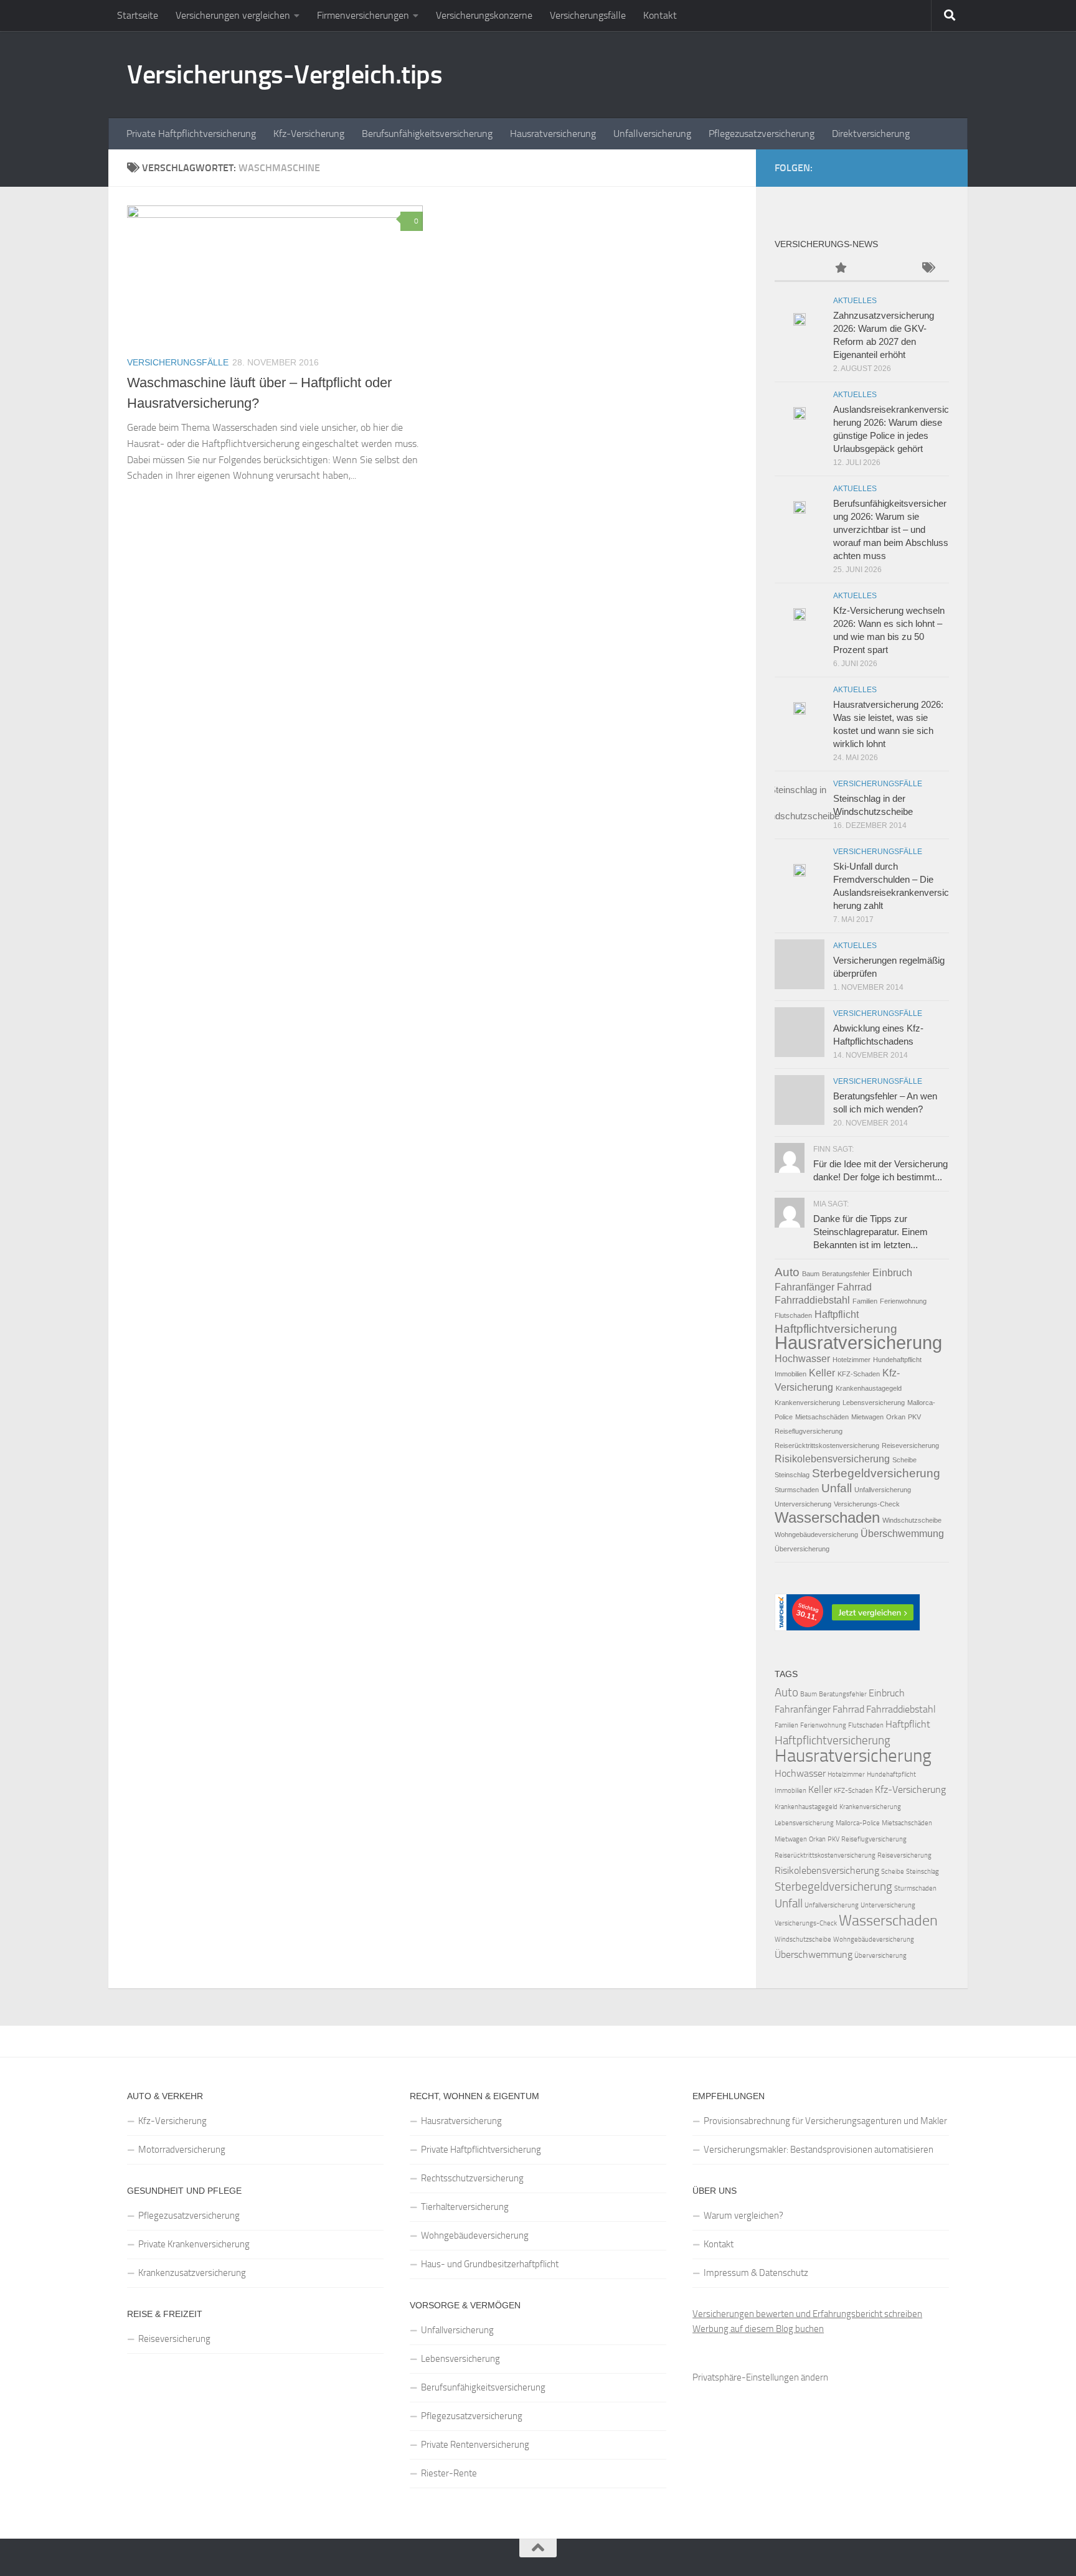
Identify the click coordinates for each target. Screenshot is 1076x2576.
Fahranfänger (805, 1287)
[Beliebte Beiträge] (840, 269)
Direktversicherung (871, 134)
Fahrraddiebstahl (812, 1300)
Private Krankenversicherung (194, 2244)
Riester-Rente (449, 2473)
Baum (811, 1274)
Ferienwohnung (903, 1301)
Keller (822, 1373)
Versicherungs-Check (867, 1504)
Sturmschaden (797, 1490)
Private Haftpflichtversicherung (191, 134)
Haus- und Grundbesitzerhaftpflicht (490, 2264)
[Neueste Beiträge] (796, 269)
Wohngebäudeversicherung (816, 1535)
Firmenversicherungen (363, 15)
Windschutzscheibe (912, 1520)
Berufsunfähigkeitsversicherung (427, 134)
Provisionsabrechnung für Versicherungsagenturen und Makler (825, 2121)
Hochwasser (802, 1359)
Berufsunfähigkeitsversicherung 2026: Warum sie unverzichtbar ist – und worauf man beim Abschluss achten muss (891, 529)
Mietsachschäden (822, 1417)
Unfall (837, 1488)
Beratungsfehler (846, 1274)
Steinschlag (792, 1475)
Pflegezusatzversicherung (762, 134)
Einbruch (892, 1273)
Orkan (896, 1417)
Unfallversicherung (652, 134)
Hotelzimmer (852, 1360)
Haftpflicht (837, 1314)
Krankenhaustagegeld (869, 1388)
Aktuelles (855, 301)
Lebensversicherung (874, 1403)
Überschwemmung (902, 1534)
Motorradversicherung (182, 2150)
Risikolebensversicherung (832, 1459)
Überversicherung (802, 1549)
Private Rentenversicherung (475, 2445)
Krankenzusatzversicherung (192, 2273)
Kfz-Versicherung (309, 134)
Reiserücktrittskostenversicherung (827, 1445)
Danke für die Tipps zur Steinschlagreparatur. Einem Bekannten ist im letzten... (871, 1232)
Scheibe (904, 1460)
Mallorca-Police (858, 1823)
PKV (914, 1417)
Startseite (138, 15)
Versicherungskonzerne (484, 15)
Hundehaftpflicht (897, 1360)
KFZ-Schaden (859, 1374)
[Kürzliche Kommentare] (884, 269)
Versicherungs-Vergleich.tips (285, 75)
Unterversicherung (803, 1504)
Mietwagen (867, 1417)
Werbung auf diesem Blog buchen (758, 2329)
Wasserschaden (827, 1517)
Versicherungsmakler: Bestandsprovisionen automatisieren (819, 2150)
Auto (787, 1272)
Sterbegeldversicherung (876, 1473)
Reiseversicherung (910, 1445)
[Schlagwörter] (927, 269)
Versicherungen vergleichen (233, 15)
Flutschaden (793, 1315)
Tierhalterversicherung (465, 2207)
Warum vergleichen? (743, 2216)
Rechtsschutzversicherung (472, 2178)
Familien (865, 1301)
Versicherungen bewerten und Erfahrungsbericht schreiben (807, 2314)
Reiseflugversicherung (809, 1431)
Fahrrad (854, 1287)
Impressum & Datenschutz (756, 2273)
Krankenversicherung (807, 1403)
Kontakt (660, 15)
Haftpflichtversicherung (836, 1329)
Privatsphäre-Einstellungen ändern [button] (760, 2377)
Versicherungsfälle (588, 15)
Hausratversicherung (553, 134)
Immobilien (790, 1374)
